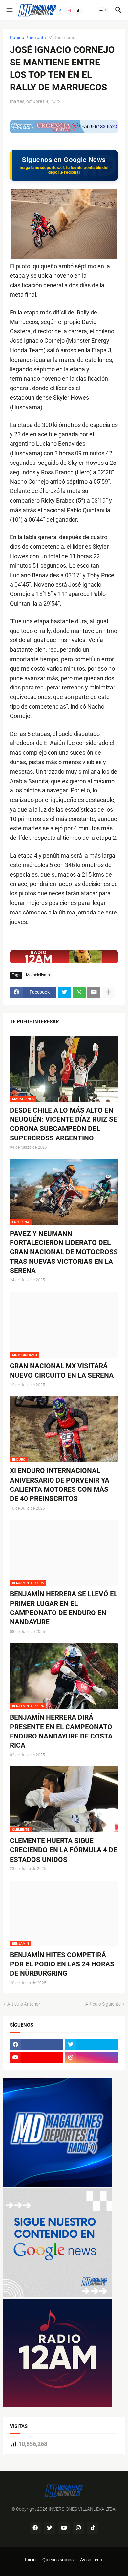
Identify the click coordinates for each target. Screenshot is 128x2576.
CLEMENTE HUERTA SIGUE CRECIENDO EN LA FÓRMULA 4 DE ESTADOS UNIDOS (64, 1850)
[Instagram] (69, 10)
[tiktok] (93, 2528)
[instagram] (92, 2058)
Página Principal (26, 38)
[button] (9, 10)
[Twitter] (64, 992)
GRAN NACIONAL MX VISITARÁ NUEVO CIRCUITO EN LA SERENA (62, 1371)
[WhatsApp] (79, 992)
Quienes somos (58, 2560)
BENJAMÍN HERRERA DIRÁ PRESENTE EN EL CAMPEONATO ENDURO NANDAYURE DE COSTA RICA (61, 1731)
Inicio (30, 2560)
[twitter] (92, 2045)
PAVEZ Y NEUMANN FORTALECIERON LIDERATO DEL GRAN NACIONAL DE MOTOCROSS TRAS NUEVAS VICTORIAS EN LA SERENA (64, 1252)
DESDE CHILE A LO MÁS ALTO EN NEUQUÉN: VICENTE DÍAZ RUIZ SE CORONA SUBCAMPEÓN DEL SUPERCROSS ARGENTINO (64, 1124)
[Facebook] (60, 10)
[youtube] (37, 2058)
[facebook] (37, 2045)
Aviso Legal (92, 2560)
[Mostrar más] (109, 992)
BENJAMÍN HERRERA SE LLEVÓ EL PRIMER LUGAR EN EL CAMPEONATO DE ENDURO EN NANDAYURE (64, 1608)
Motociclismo (62, 38)
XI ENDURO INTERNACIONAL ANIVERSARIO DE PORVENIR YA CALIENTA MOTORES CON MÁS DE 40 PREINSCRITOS (60, 1485)
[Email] (94, 992)
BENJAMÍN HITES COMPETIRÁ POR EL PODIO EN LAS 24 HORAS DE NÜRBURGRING (62, 1964)
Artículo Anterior (24, 2004)
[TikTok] (78, 10)
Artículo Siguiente (103, 2004)
